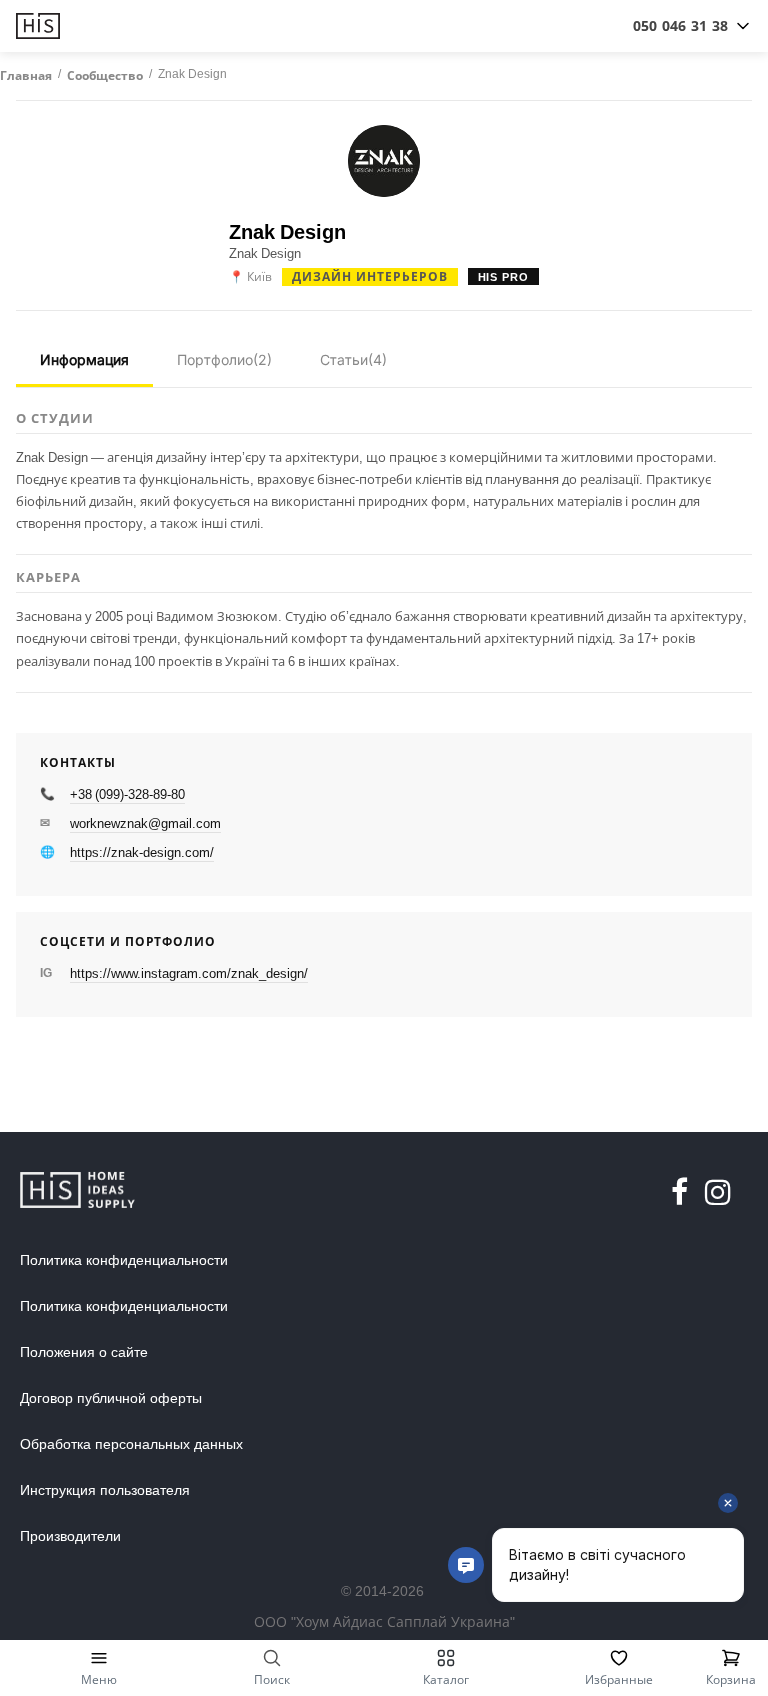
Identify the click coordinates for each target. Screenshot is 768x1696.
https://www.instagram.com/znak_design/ (189, 973)
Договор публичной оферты (111, 1398)
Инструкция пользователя (105, 1490)
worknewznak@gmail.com (145, 823)
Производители (70, 1536)
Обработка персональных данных (131, 1444)
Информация (84, 359)
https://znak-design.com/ (142, 852)
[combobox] (680, 26)
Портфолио (224, 359)
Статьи (353, 359)
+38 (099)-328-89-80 (127, 794)
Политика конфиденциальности (124, 1260)
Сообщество (105, 76)
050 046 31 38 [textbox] (680, 25)
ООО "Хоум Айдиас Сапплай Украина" (384, 1621)
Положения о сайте (84, 1352)
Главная (26, 76)
